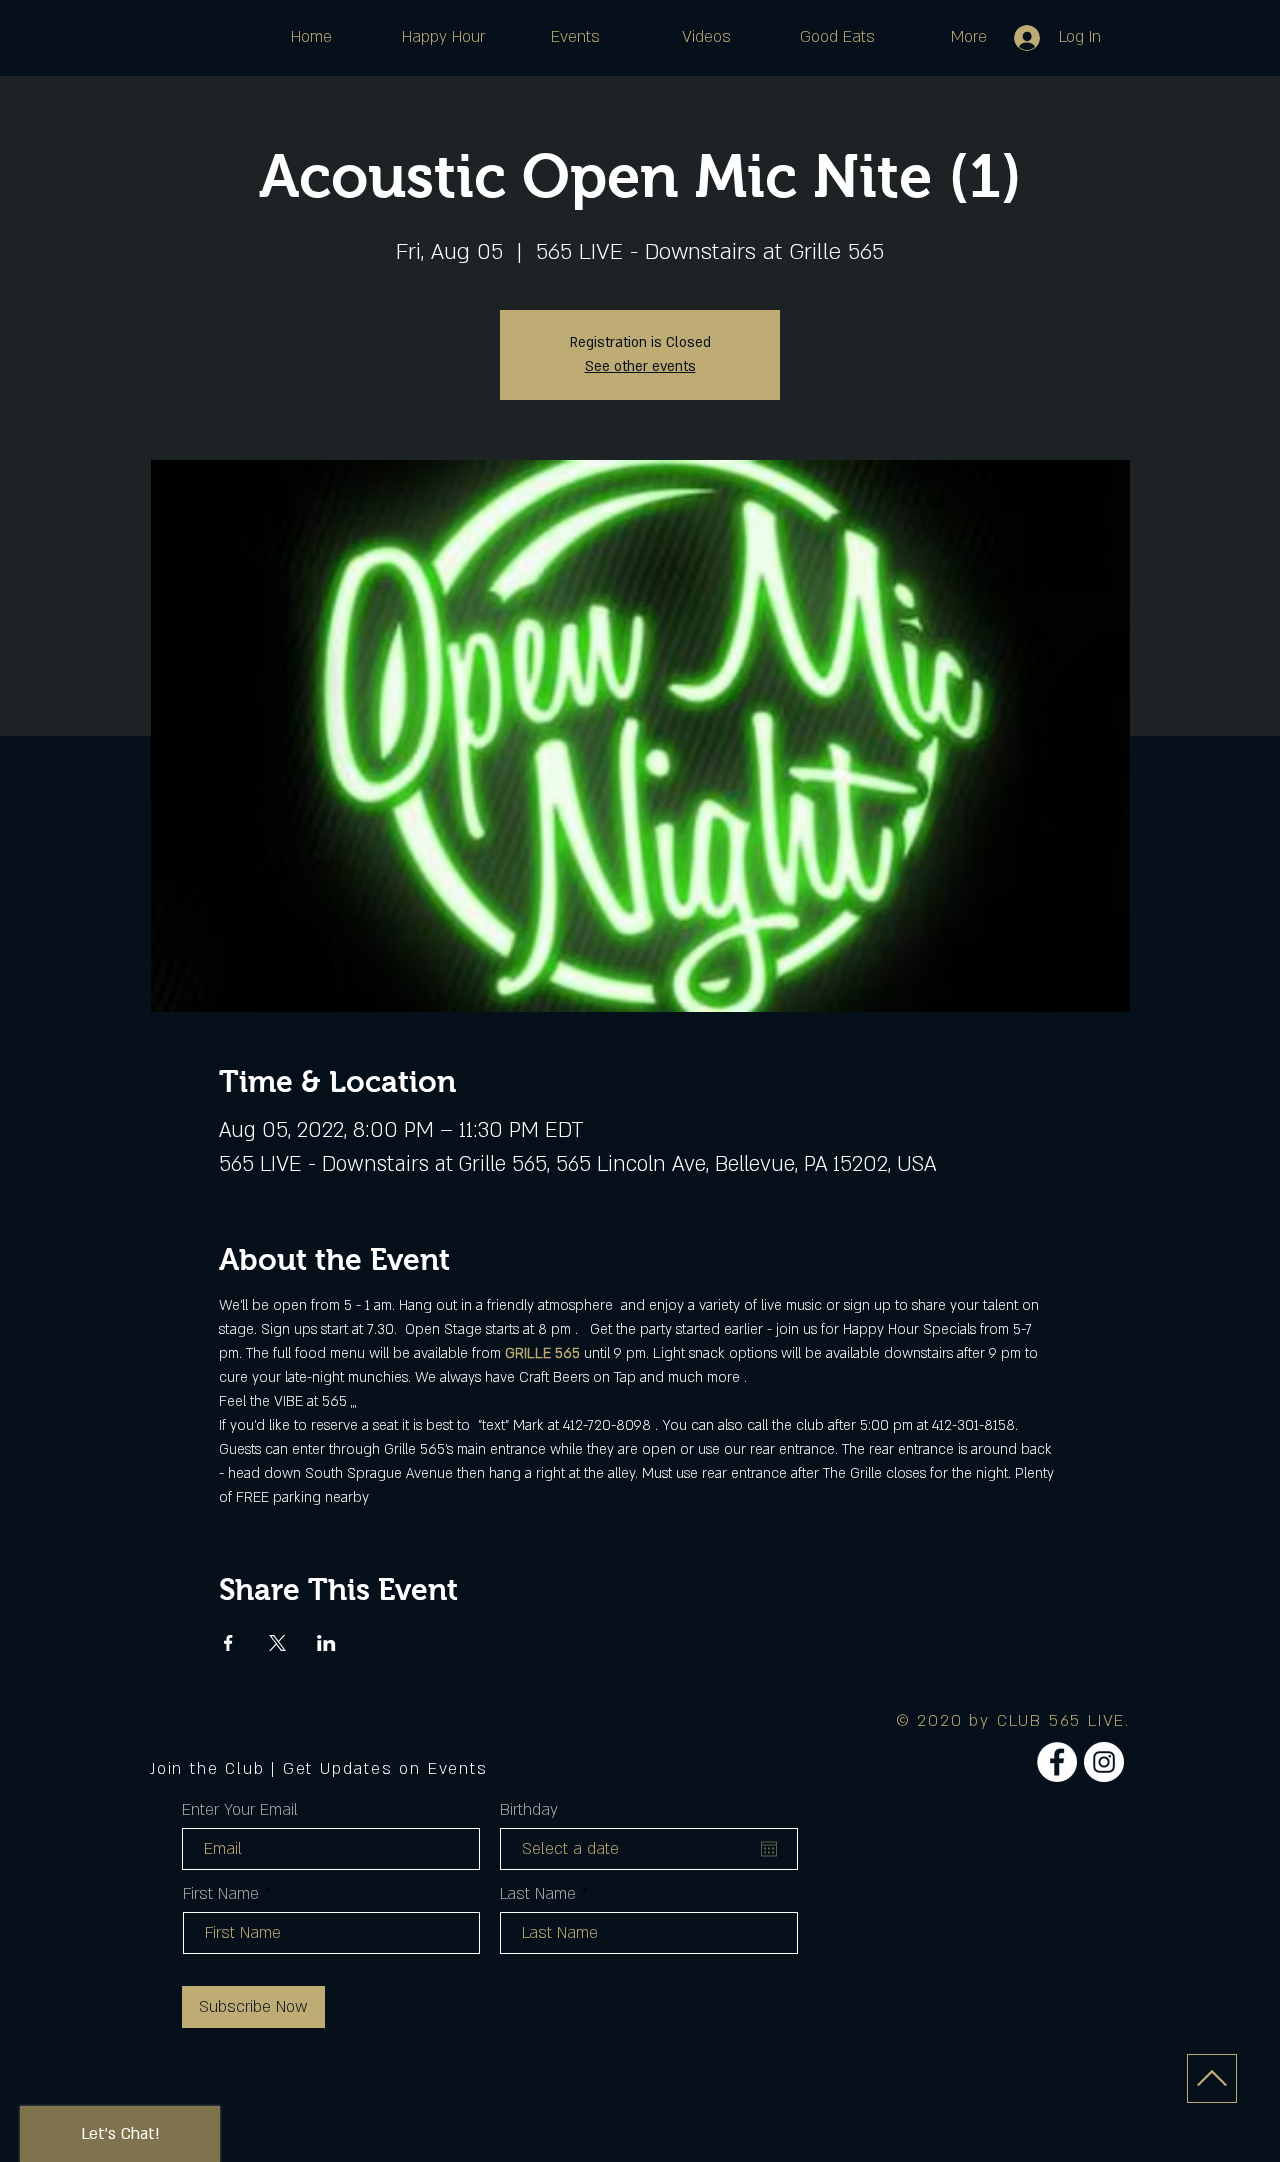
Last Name (538, 1894)
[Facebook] (1057, 1762)
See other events (640, 366)
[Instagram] (1104, 1762)
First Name (221, 1894)
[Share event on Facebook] (228, 1643)
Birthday (529, 1810)
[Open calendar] (769, 1849)
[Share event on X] (277, 1643)
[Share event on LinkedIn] (326, 1643)
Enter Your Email (240, 1810)
